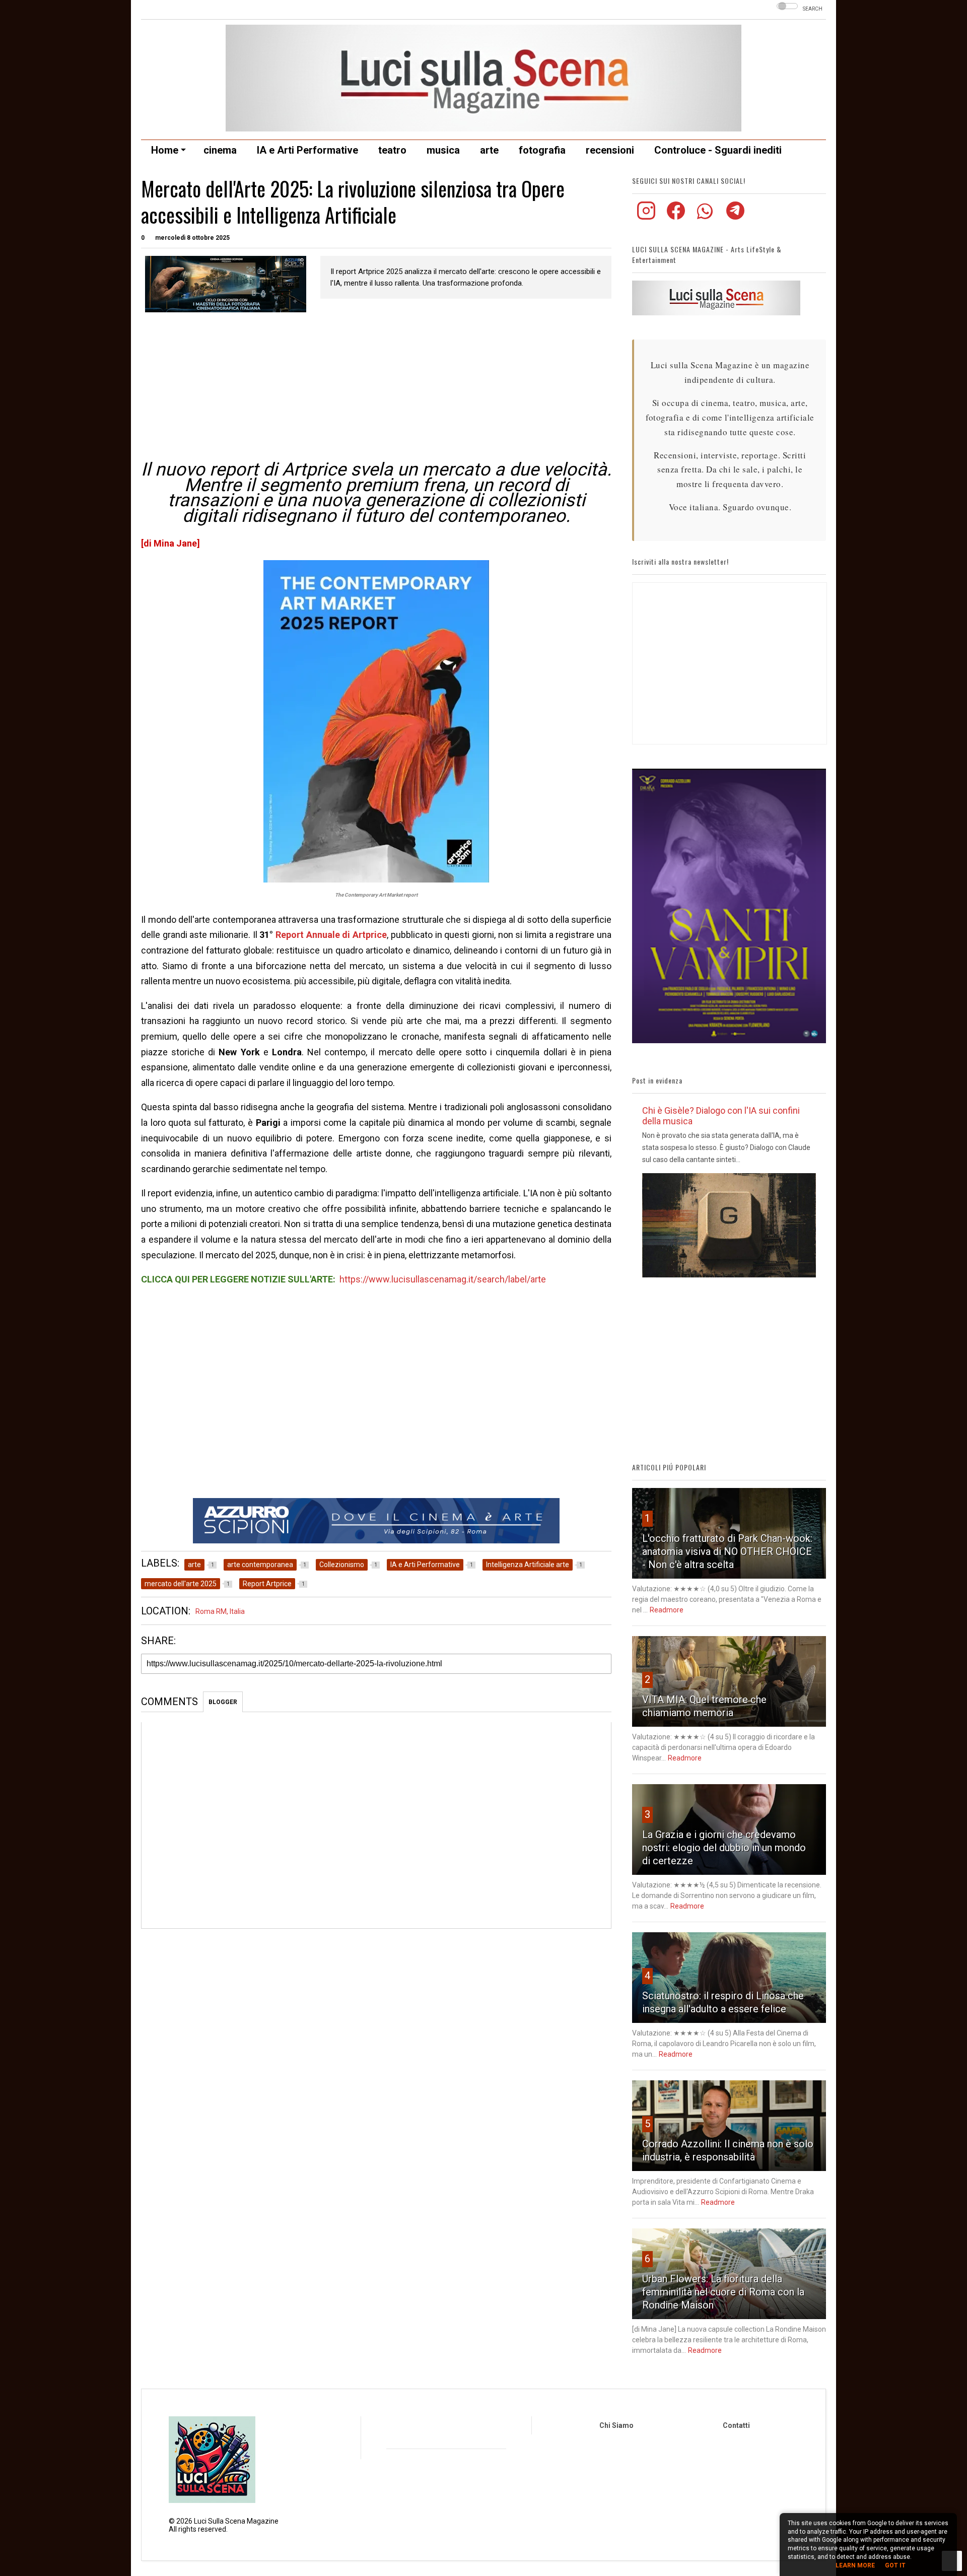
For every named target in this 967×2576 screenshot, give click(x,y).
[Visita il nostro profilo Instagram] (647, 217)
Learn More (855, 2565)
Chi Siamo (616, 2425)
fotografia (542, 150)
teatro (392, 150)
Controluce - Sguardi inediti (718, 150)
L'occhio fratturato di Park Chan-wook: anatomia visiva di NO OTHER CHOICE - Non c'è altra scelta (727, 1551)
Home (165, 150)
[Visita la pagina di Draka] (729, 1041)
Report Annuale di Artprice (331, 935)
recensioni (610, 150)
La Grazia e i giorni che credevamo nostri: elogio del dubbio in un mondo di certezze (724, 1848)
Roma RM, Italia (220, 1611)
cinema (220, 150)
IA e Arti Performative (307, 150)
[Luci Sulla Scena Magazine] (483, 127)
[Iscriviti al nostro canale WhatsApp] (706, 217)
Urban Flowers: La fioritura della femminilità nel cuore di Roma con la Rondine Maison (723, 2292)
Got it (895, 2565)
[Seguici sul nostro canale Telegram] (735, 217)
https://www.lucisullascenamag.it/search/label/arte (443, 1279)
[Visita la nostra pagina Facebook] (677, 217)
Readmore (667, 1610)
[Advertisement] (376, 388)
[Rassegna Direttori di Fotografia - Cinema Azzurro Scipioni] (226, 284)
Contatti (736, 2425)
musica (443, 150)
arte (489, 150)
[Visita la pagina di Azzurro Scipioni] (376, 1521)
